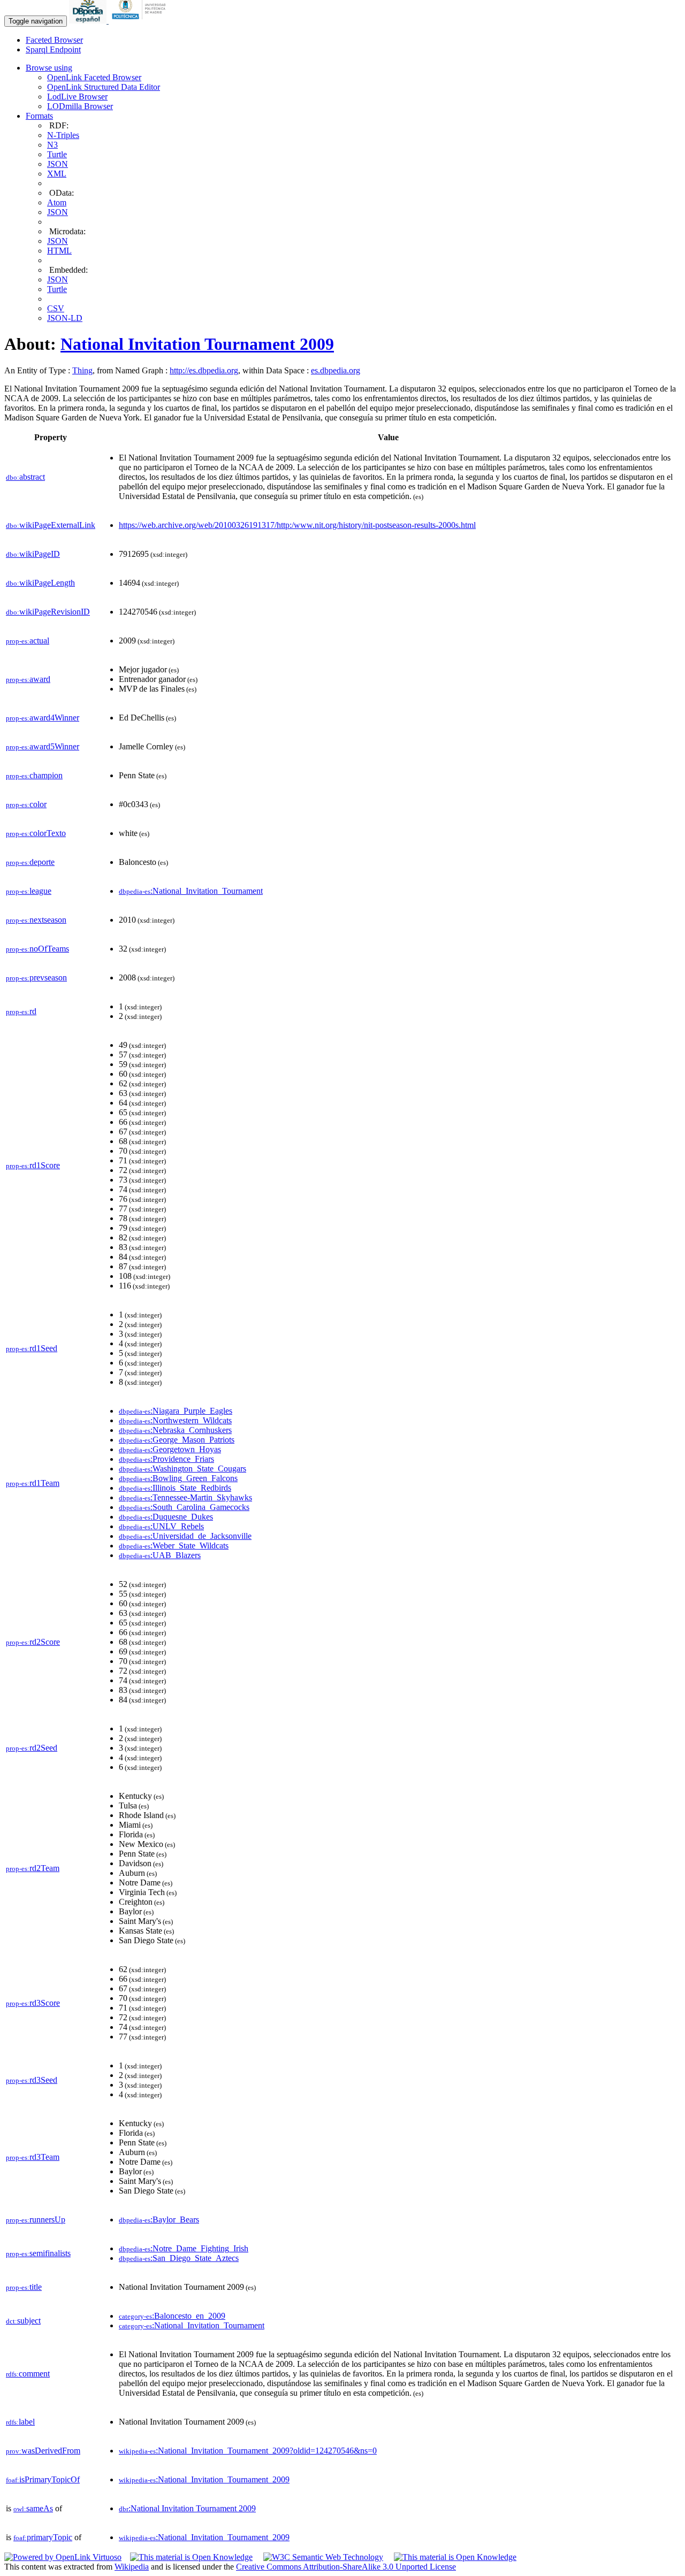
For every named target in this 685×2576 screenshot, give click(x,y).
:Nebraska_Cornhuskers (175, 1430)
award (28, 679)
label (20, 2422)
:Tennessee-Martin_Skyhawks (185, 1497)
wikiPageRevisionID (48, 612)
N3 (52, 145)
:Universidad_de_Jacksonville (185, 1536)
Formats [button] (39, 116)
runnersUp (36, 2219)
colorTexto (36, 833)
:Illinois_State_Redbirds (175, 1488)
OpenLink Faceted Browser (94, 77)
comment (28, 2374)
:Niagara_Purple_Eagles (176, 1411)
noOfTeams (37, 949)
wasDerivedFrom (43, 2451)
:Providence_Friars (166, 1459)
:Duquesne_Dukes (166, 1517)
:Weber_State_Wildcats (174, 1546)
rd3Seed (32, 2080)
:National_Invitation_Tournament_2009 (204, 2479)
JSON (58, 164)
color (26, 804)
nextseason (36, 920)
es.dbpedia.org (336, 370)
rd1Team (33, 1483)
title (24, 2287)
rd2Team (33, 1868)
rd (21, 1011)
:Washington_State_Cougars (182, 1469)
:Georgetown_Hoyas (170, 1449)
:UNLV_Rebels (161, 1526)
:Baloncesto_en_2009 (172, 2316)
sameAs (33, 2508)
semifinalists (38, 2253)
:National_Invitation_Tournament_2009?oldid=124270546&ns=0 (248, 2451)
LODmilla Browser (80, 106)
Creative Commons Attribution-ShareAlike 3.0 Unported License (346, 2567)
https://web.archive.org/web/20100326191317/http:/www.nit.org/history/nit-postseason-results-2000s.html (297, 525)
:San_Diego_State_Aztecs (179, 2258)
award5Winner (43, 746)
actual (28, 641)
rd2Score (33, 1642)
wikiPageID (33, 554)
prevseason (36, 977)
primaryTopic (43, 2537)
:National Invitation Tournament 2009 (187, 2508)
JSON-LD (65, 318)
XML (57, 174)
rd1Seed (32, 1348)
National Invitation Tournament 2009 (197, 344)
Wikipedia (132, 2567)
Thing (82, 370)
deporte (30, 862)
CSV (56, 308)
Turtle (57, 154)
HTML (59, 251)
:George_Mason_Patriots (177, 1440)
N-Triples (63, 135)
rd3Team (33, 2157)
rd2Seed (32, 1748)
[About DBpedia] (89, 21)
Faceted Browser (54, 40)
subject (23, 2321)
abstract (25, 477)
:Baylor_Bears (159, 2219)
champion (34, 775)
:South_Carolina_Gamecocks (184, 1507)
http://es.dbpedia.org (204, 370)
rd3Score (33, 2003)
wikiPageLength (40, 583)
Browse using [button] (49, 68)
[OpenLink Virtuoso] (63, 2557)
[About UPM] (141, 21)
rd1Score (33, 1165)
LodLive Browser (77, 97)
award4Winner (43, 718)
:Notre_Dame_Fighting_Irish (184, 2248)
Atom (57, 202)
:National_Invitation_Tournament (191, 891)
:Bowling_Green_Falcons (178, 1478)
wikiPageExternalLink (51, 525)
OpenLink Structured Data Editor (104, 87)
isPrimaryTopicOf (43, 2479)
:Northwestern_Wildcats (175, 1420)
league (29, 891)
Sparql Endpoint (53, 49)
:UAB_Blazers (160, 1555)
